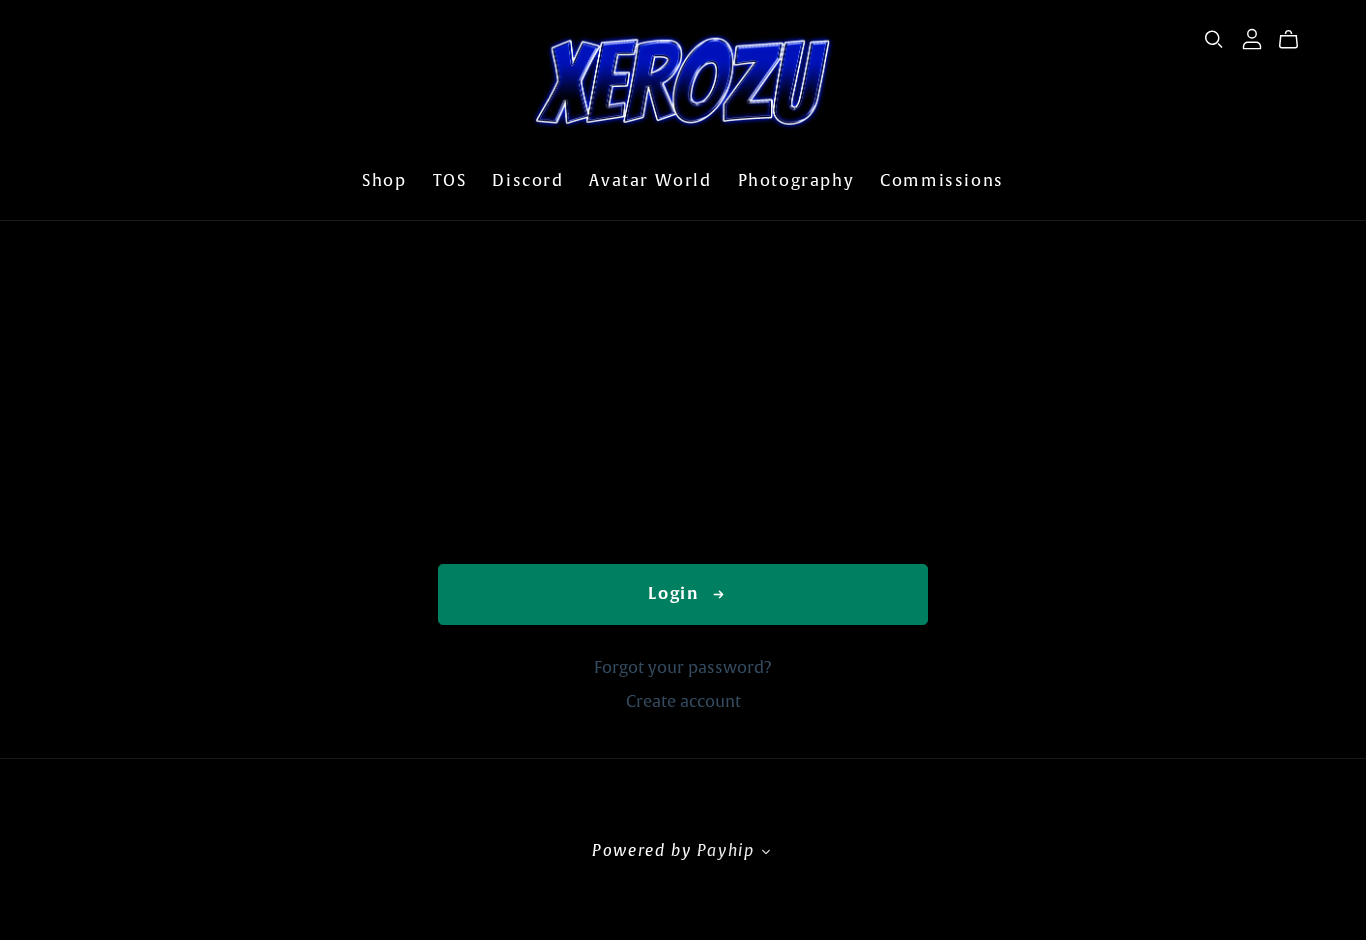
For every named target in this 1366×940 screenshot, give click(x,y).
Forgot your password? (683, 667)
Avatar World (650, 180)
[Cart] (1296, 40)
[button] (767, 854)
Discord (527, 180)
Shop (384, 180)
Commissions (942, 180)
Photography (796, 180)
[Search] (1214, 39)
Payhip (726, 850)
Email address (503, 404)
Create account (683, 701)
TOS (450, 180)
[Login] (1252, 38)
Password (482, 488)
